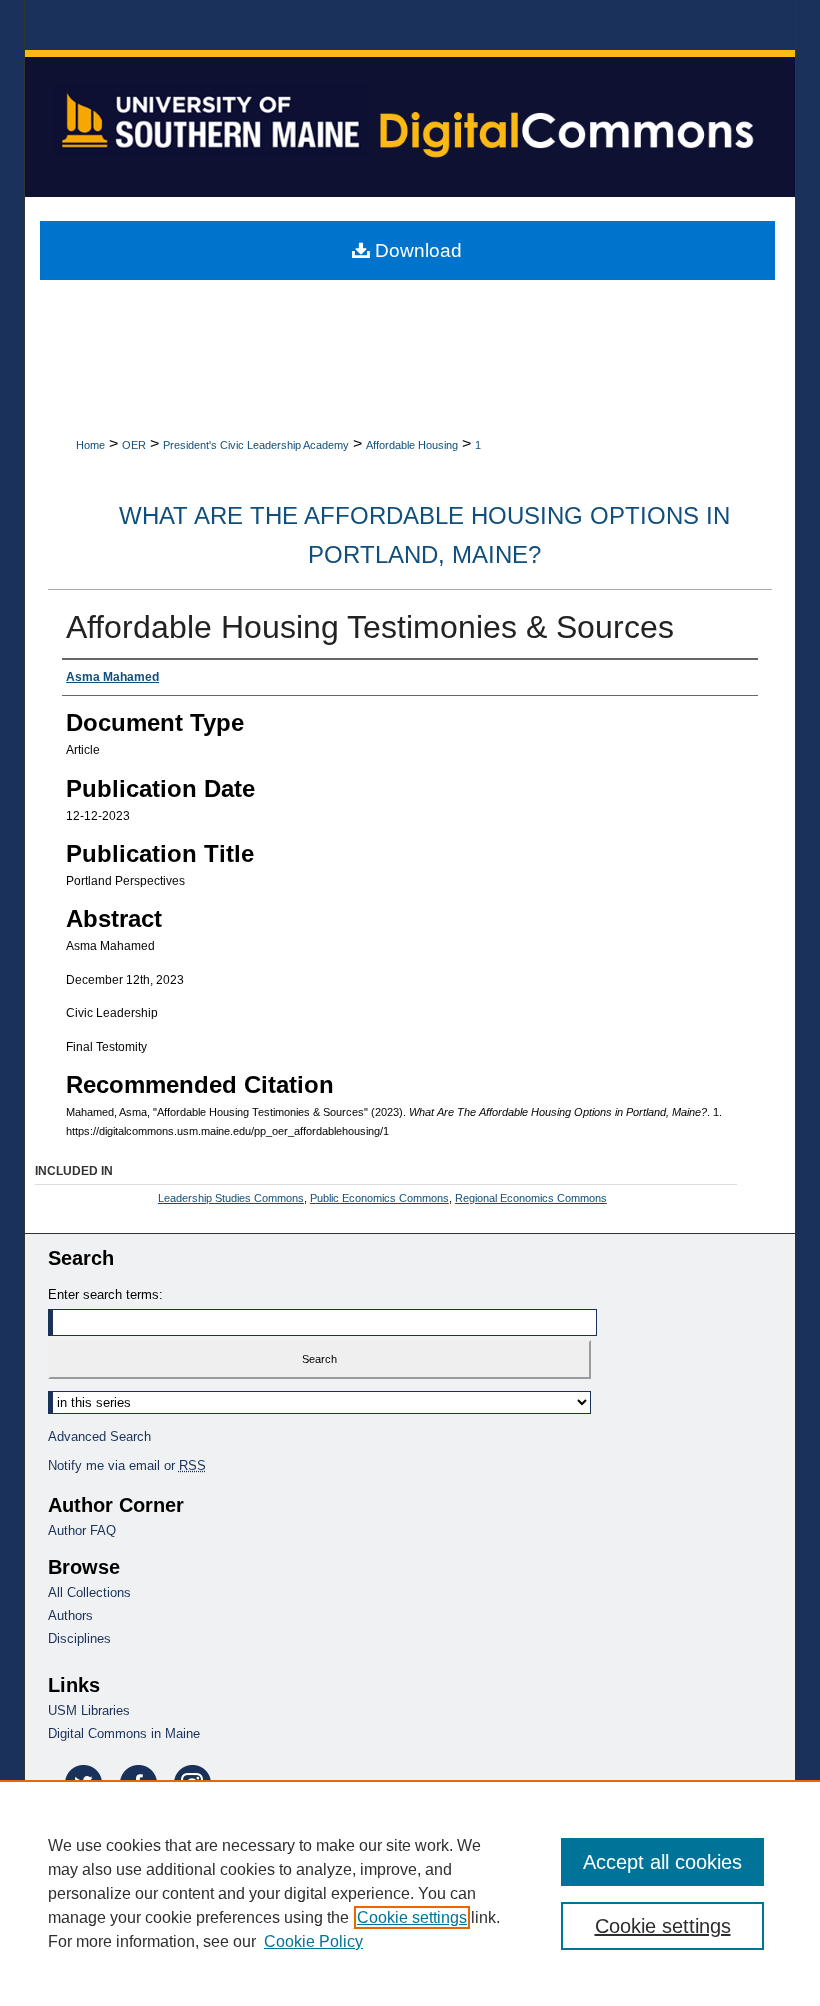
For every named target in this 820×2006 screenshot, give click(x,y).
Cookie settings (412, 1917)
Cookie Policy (313, 1941)
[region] (410, 1893)
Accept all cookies (662, 1862)
